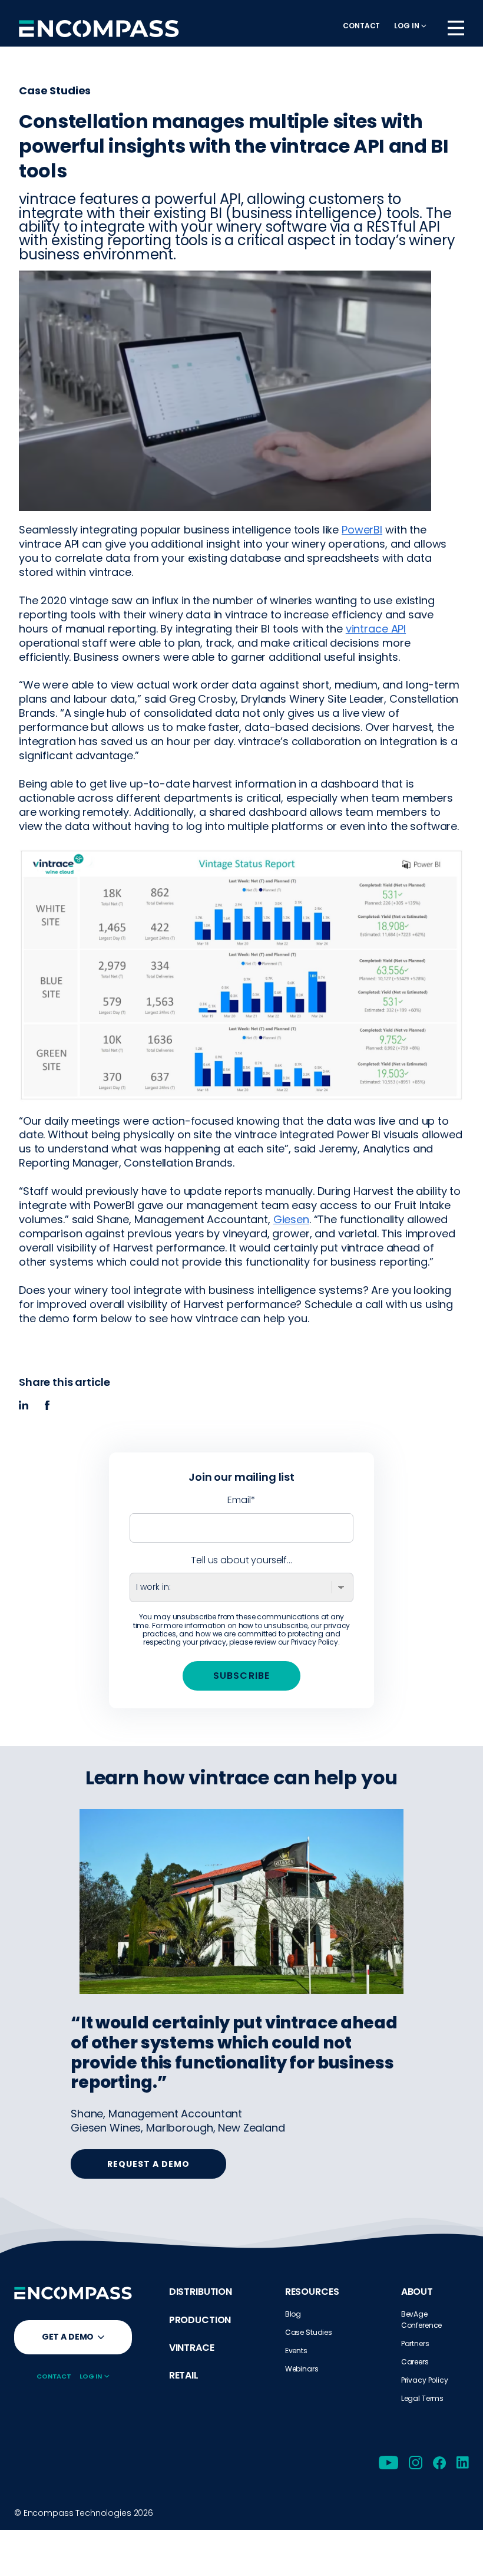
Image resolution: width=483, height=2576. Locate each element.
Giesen (291, 1219)
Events (296, 2351)
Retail (184, 2375)
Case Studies (309, 2332)
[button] (410, 26)
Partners (415, 2343)
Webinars (302, 2369)
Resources (312, 2292)
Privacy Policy (315, 1642)
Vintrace (192, 2348)
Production (200, 2320)
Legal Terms (422, 2398)
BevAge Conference (422, 2320)
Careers (415, 2362)
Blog (293, 2314)
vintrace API (376, 629)
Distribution (201, 2292)
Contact (361, 26)
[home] (99, 28)
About (417, 2292)
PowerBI (362, 530)
